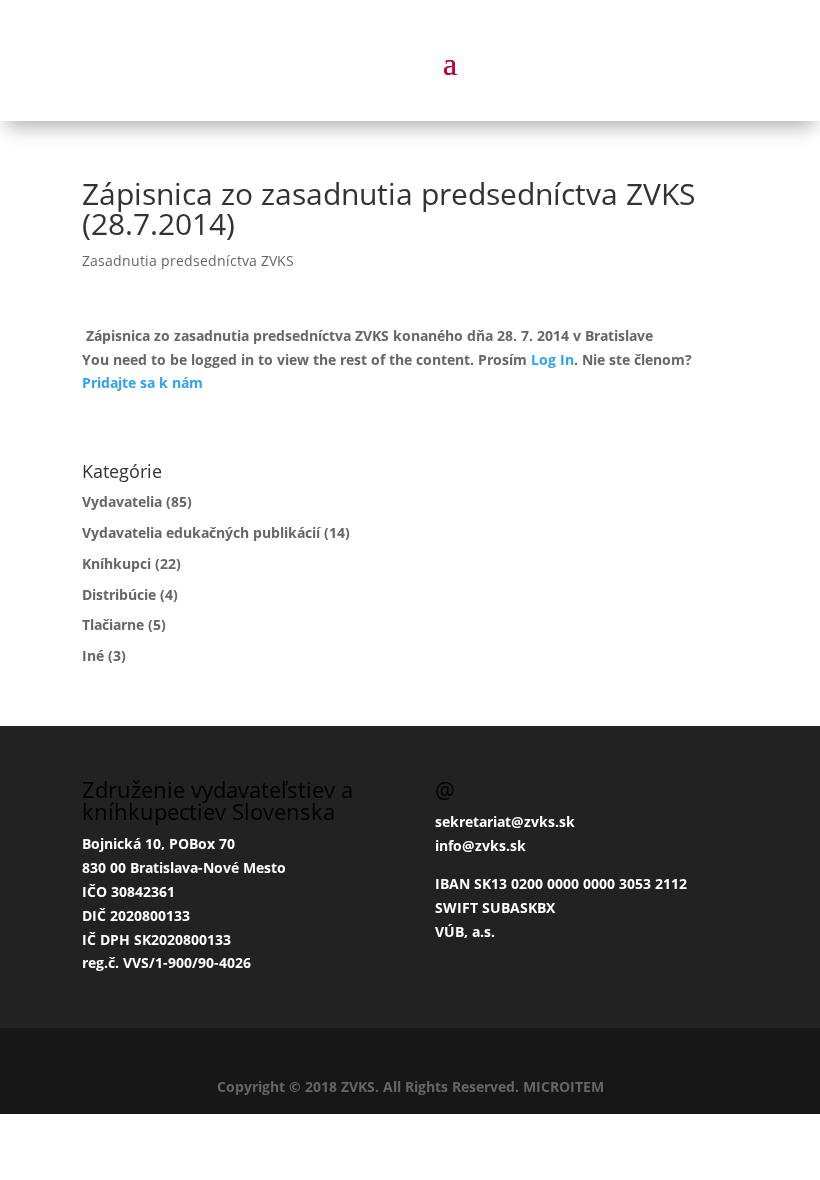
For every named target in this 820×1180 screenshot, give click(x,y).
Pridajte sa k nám (142, 382)
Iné (93, 655)
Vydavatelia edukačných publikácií (201, 532)
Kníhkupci (116, 563)
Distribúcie (119, 594)
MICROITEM (563, 1086)
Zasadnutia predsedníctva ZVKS (188, 260)
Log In (552, 359)
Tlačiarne (113, 624)
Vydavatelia (122, 501)
